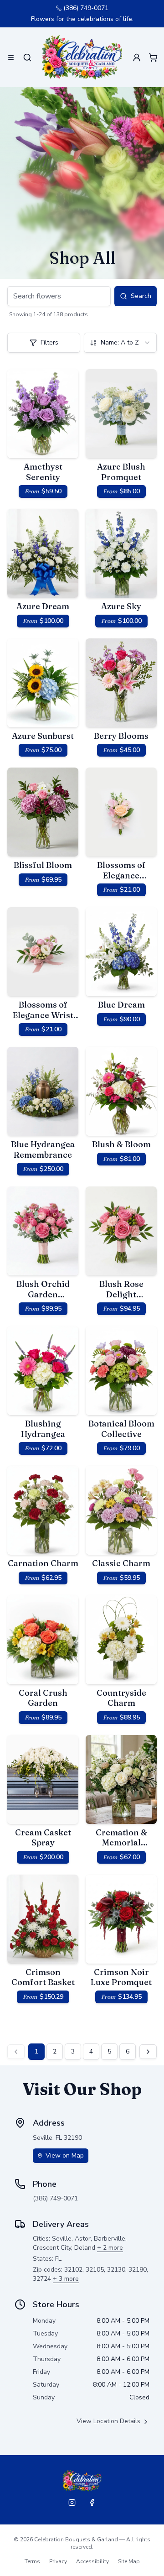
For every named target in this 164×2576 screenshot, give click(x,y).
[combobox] (120, 343)
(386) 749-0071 (86, 8)
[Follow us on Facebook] (92, 2503)
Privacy (58, 2561)
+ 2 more (110, 2248)
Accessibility (92, 2561)
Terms (32, 2561)
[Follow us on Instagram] (72, 2503)
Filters (49, 342)
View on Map (65, 2155)
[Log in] (137, 57)
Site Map (129, 2561)
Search (141, 296)
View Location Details (108, 2421)
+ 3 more (66, 2279)
